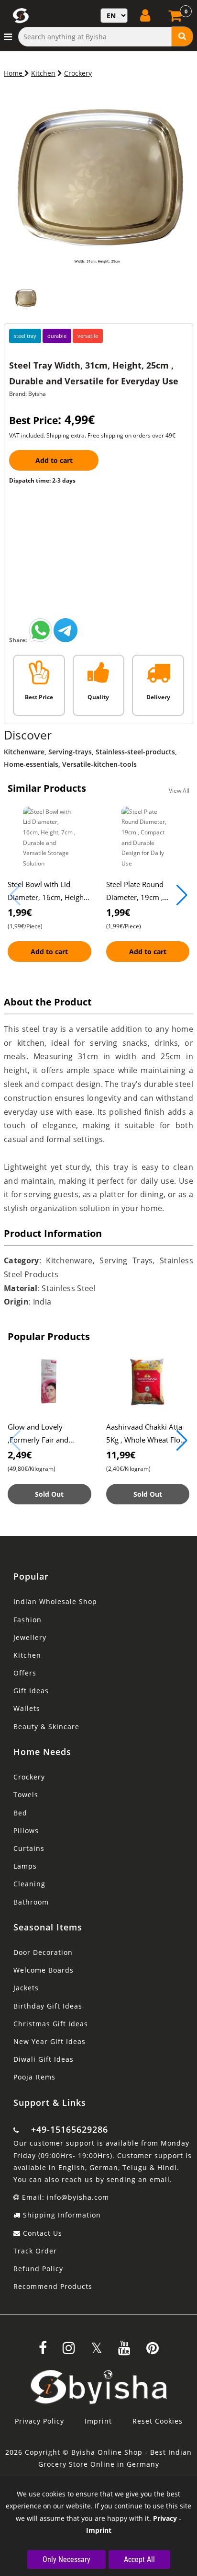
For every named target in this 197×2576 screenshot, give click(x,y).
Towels (26, 1795)
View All (179, 791)
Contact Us (41, 2233)
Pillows (26, 1831)
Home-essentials (31, 764)
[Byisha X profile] (97, 2351)
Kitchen (43, 73)
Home (14, 73)
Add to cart (54, 460)
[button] (182, 895)
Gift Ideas (31, 1691)
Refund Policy (38, 2269)
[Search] (182, 36)
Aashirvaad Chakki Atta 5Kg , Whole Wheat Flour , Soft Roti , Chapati (147, 1440)
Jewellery (30, 1637)
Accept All (139, 2559)
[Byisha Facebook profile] (43, 2351)
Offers (25, 1673)
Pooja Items (34, 2077)
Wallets (27, 1708)
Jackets (26, 1988)
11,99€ (121, 1455)
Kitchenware (24, 752)
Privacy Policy (39, 2421)
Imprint (98, 2421)
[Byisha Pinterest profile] (153, 2351)
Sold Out (49, 1494)
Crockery (78, 73)
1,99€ (20, 912)
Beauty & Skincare (46, 1727)
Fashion (27, 1620)
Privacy (165, 2518)
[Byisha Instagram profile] (69, 2351)
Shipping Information (61, 2215)
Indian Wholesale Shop (55, 1601)
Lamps (25, 1866)
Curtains (29, 1848)
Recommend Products (53, 2286)
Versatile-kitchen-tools (99, 764)
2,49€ (20, 1455)
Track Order (35, 2251)
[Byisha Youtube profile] (124, 2351)
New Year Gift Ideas (49, 2041)
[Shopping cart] (176, 18)
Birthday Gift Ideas (48, 2006)
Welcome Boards (44, 1970)
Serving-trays (70, 752)
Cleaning (29, 1884)
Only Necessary (66, 2559)
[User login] (146, 15)
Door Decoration (43, 1952)
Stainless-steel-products (135, 752)
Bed (20, 1813)
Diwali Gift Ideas (44, 2059)
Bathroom (31, 1902)
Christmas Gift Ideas (51, 2024)
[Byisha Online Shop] (41, 640)
